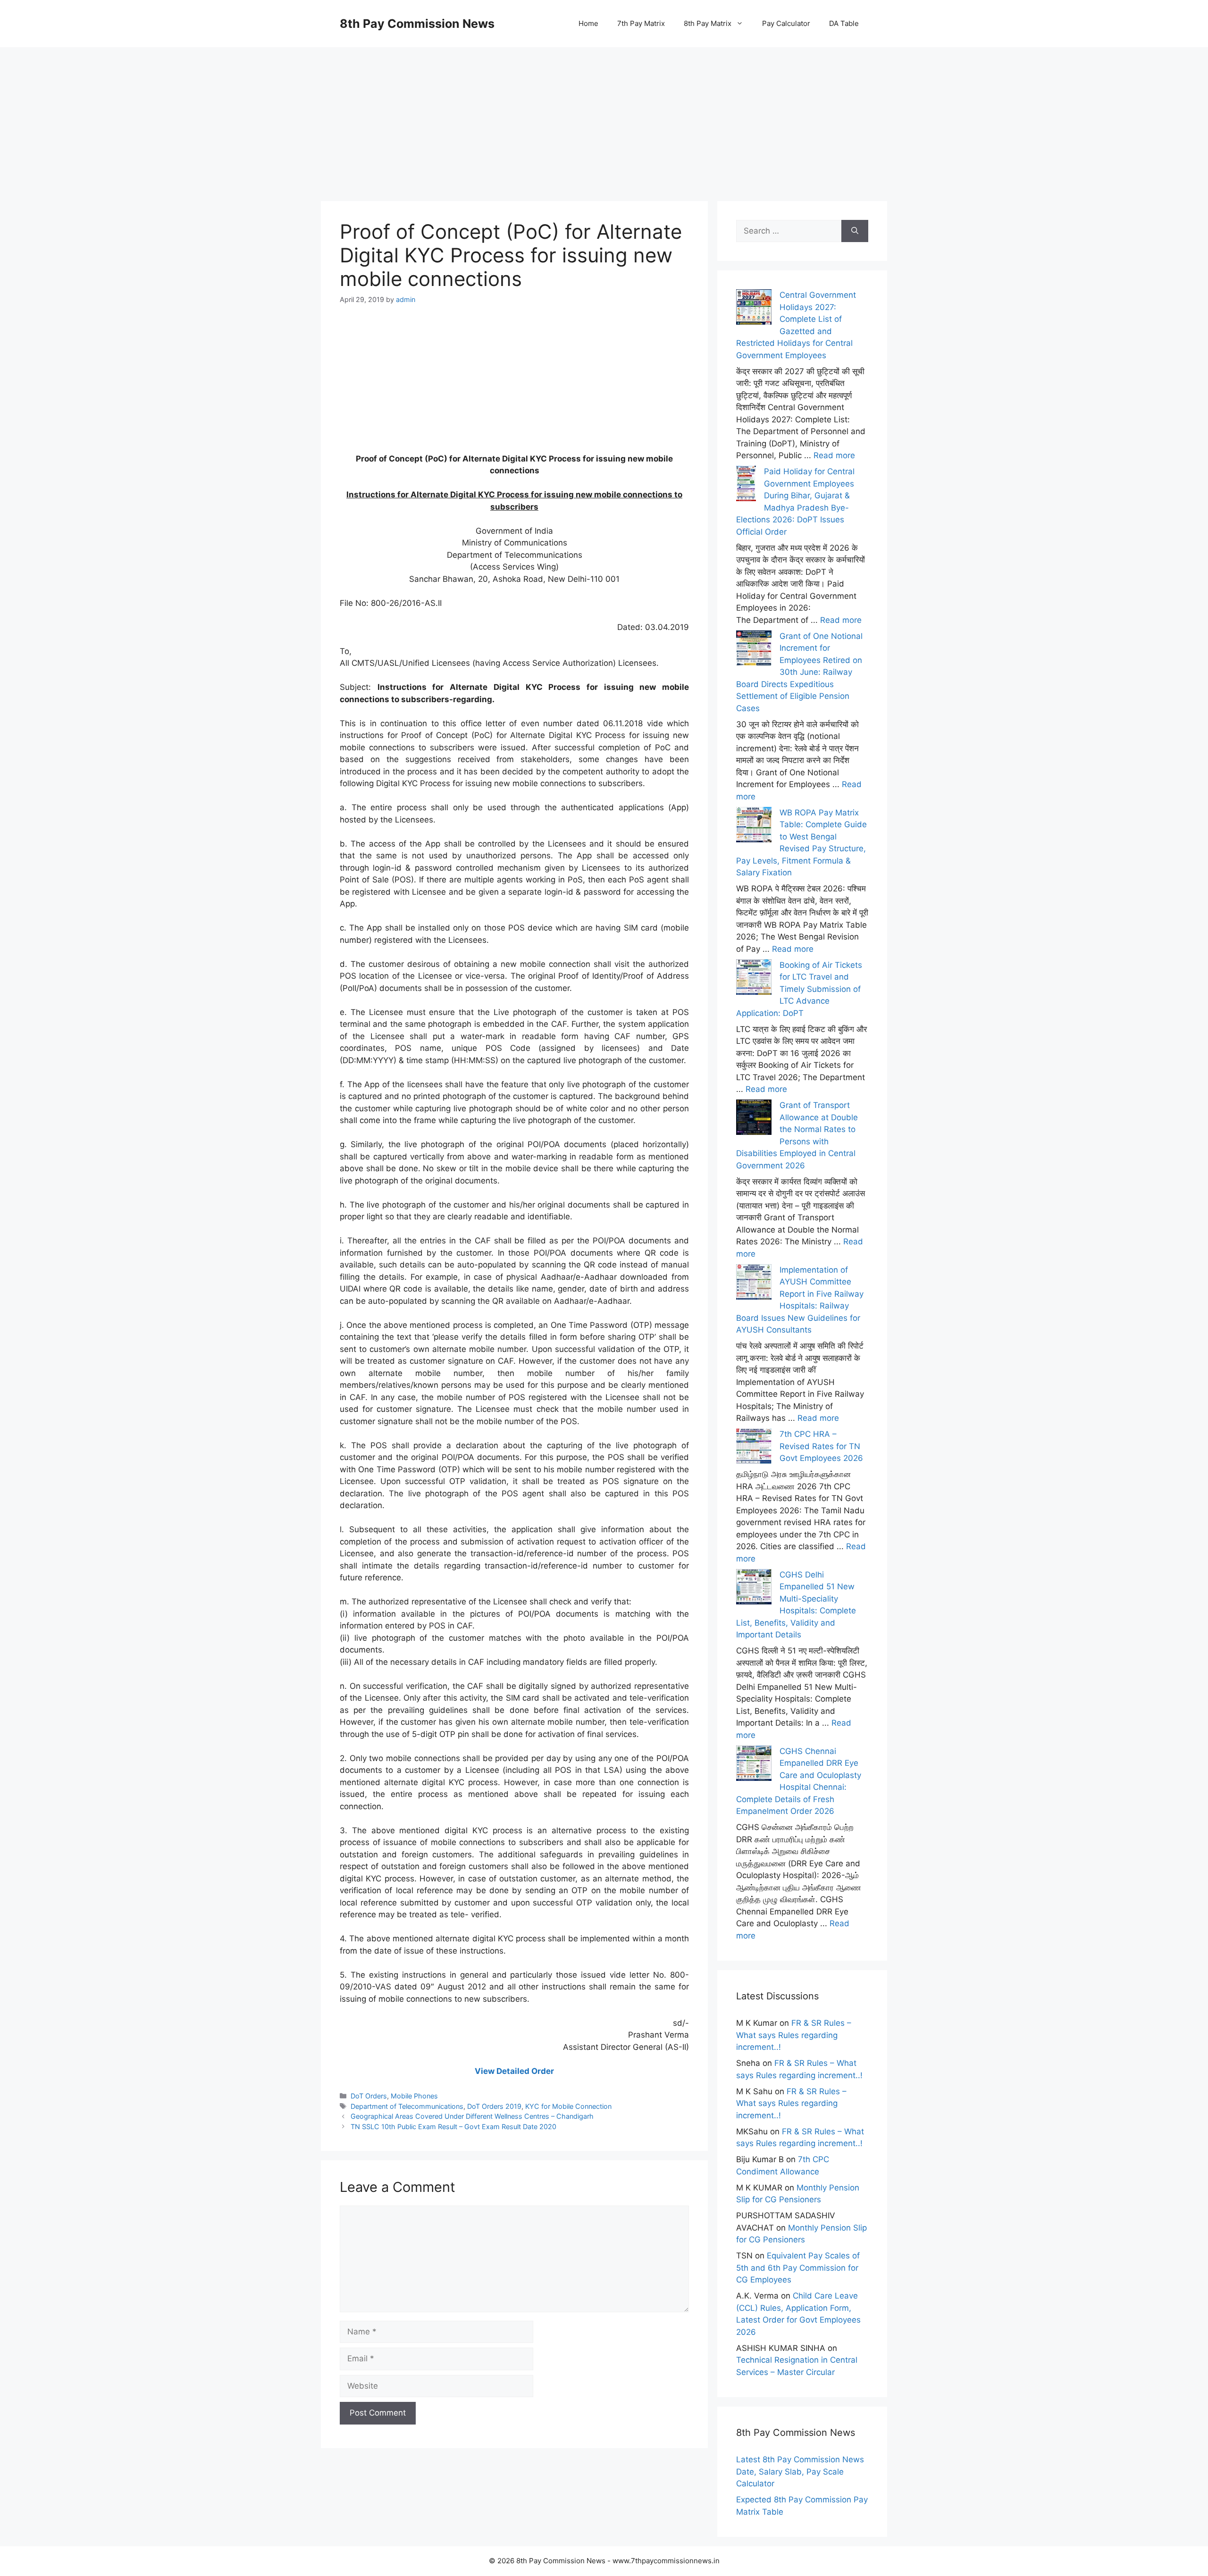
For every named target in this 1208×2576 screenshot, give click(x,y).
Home (588, 23)
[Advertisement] (604, 113)
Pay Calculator (786, 23)
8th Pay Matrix (708, 23)
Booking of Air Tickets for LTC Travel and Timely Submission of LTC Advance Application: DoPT (799, 989)
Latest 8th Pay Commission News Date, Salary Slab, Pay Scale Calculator (800, 2471)
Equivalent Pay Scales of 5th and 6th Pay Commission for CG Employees (798, 2268)
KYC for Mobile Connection (568, 2106)
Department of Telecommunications (407, 2106)
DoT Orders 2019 (494, 2106)
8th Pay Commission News (417, 24)
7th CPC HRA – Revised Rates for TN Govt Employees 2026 (821, 1446)
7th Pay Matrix (641, 23)
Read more (834, 455)
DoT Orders (369, 2096)
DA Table (844, 23)
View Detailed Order (514, 2071)
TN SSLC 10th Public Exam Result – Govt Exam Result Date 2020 (453, 2127)
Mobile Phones (414, 2096)
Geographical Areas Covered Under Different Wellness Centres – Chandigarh (472, 2116)
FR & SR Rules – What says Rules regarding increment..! (794, 2035)
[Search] (855, 231)
